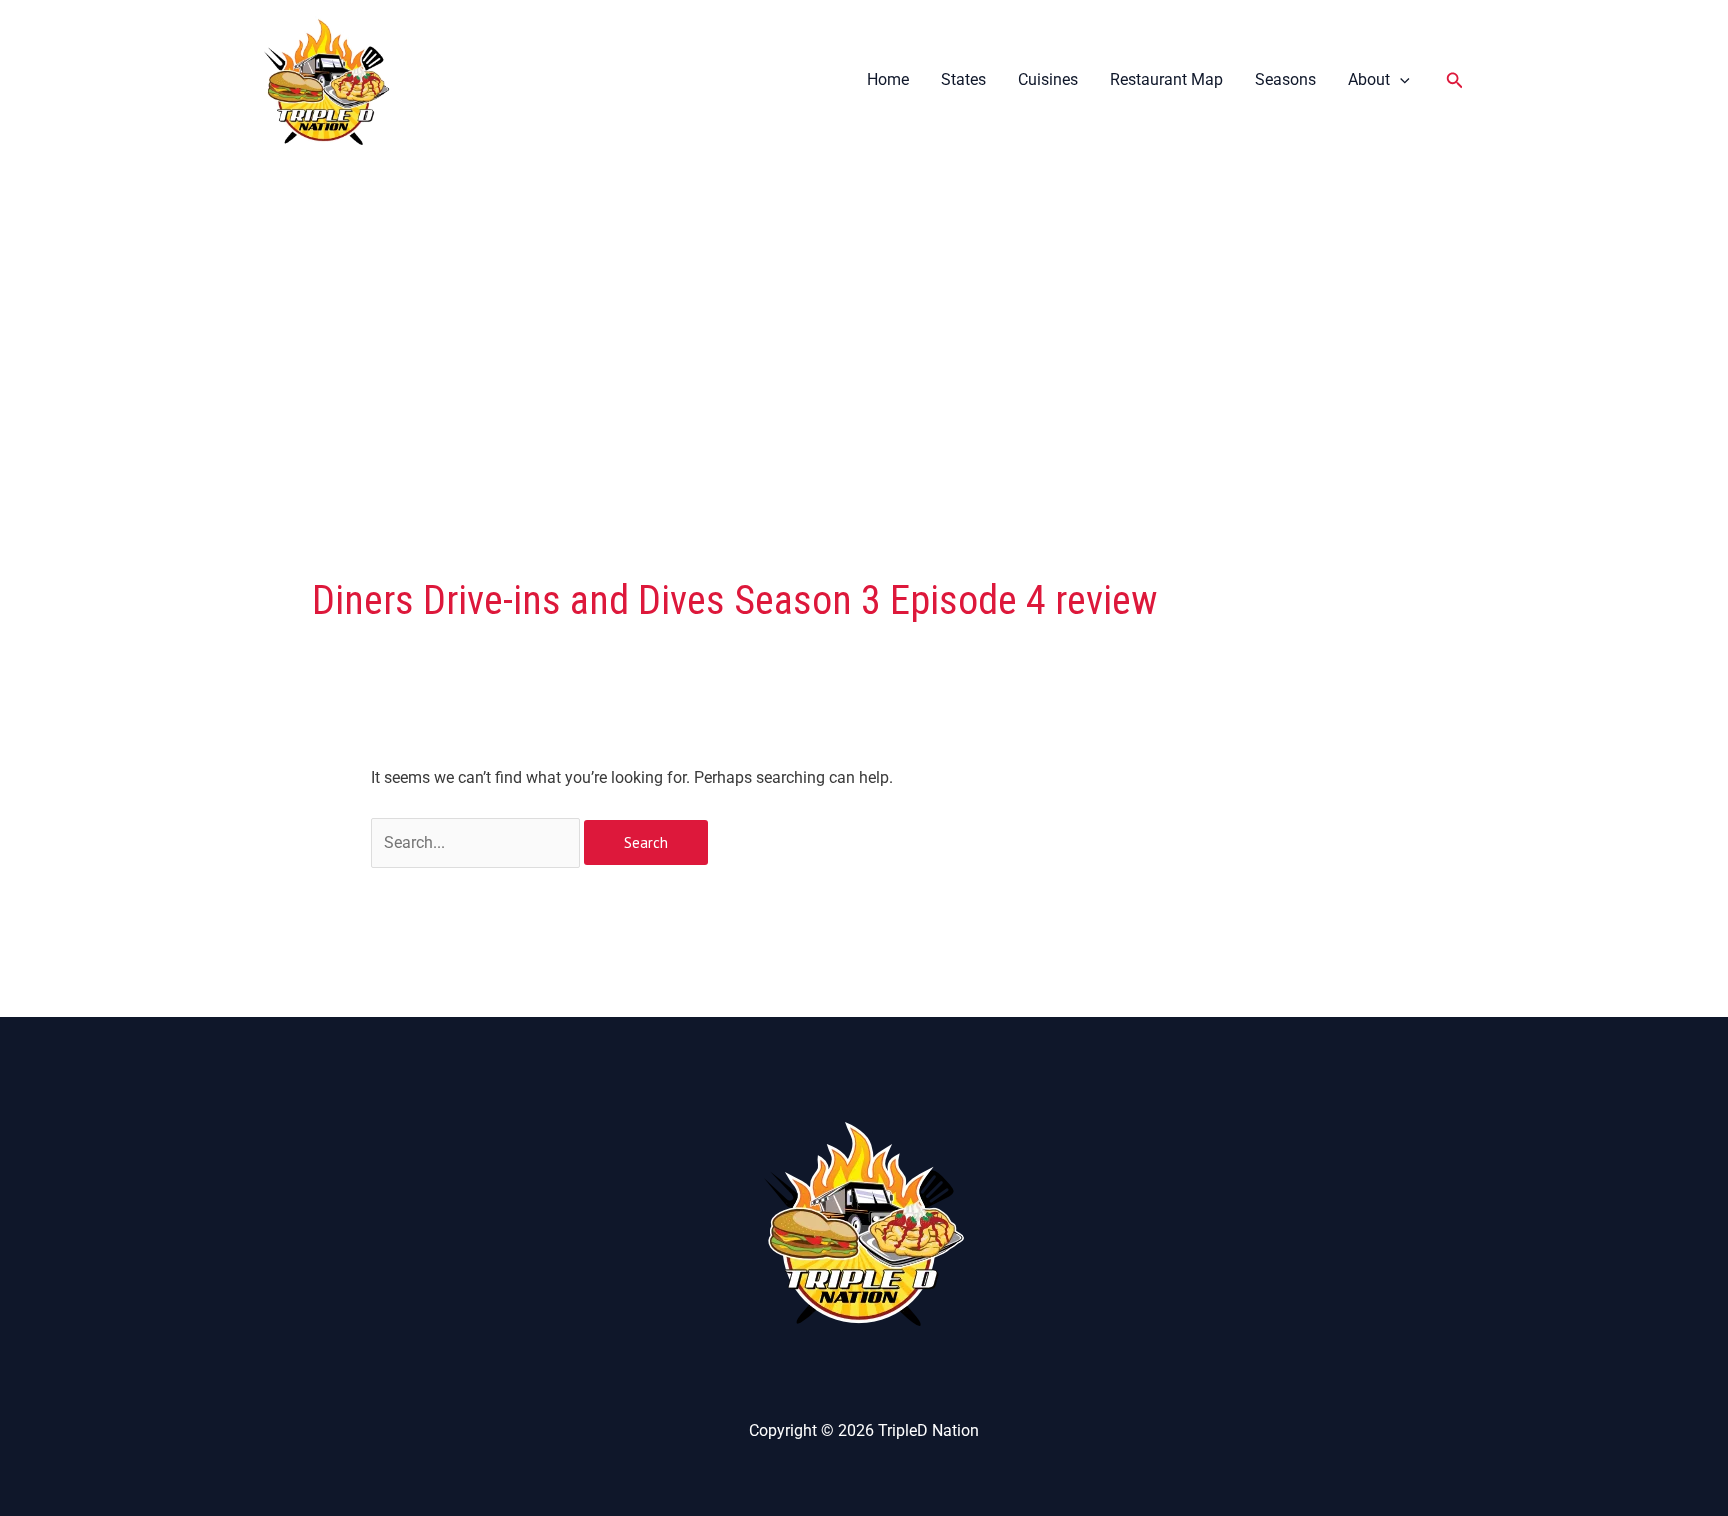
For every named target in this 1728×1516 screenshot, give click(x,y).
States (963, 79)
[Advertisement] (864, 311)
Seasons (1285, 79)
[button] (1400, 79)
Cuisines (1048, 79)
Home (888, 79)
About (1369, 79)
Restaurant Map (1166, 79)
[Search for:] (477, 842)
